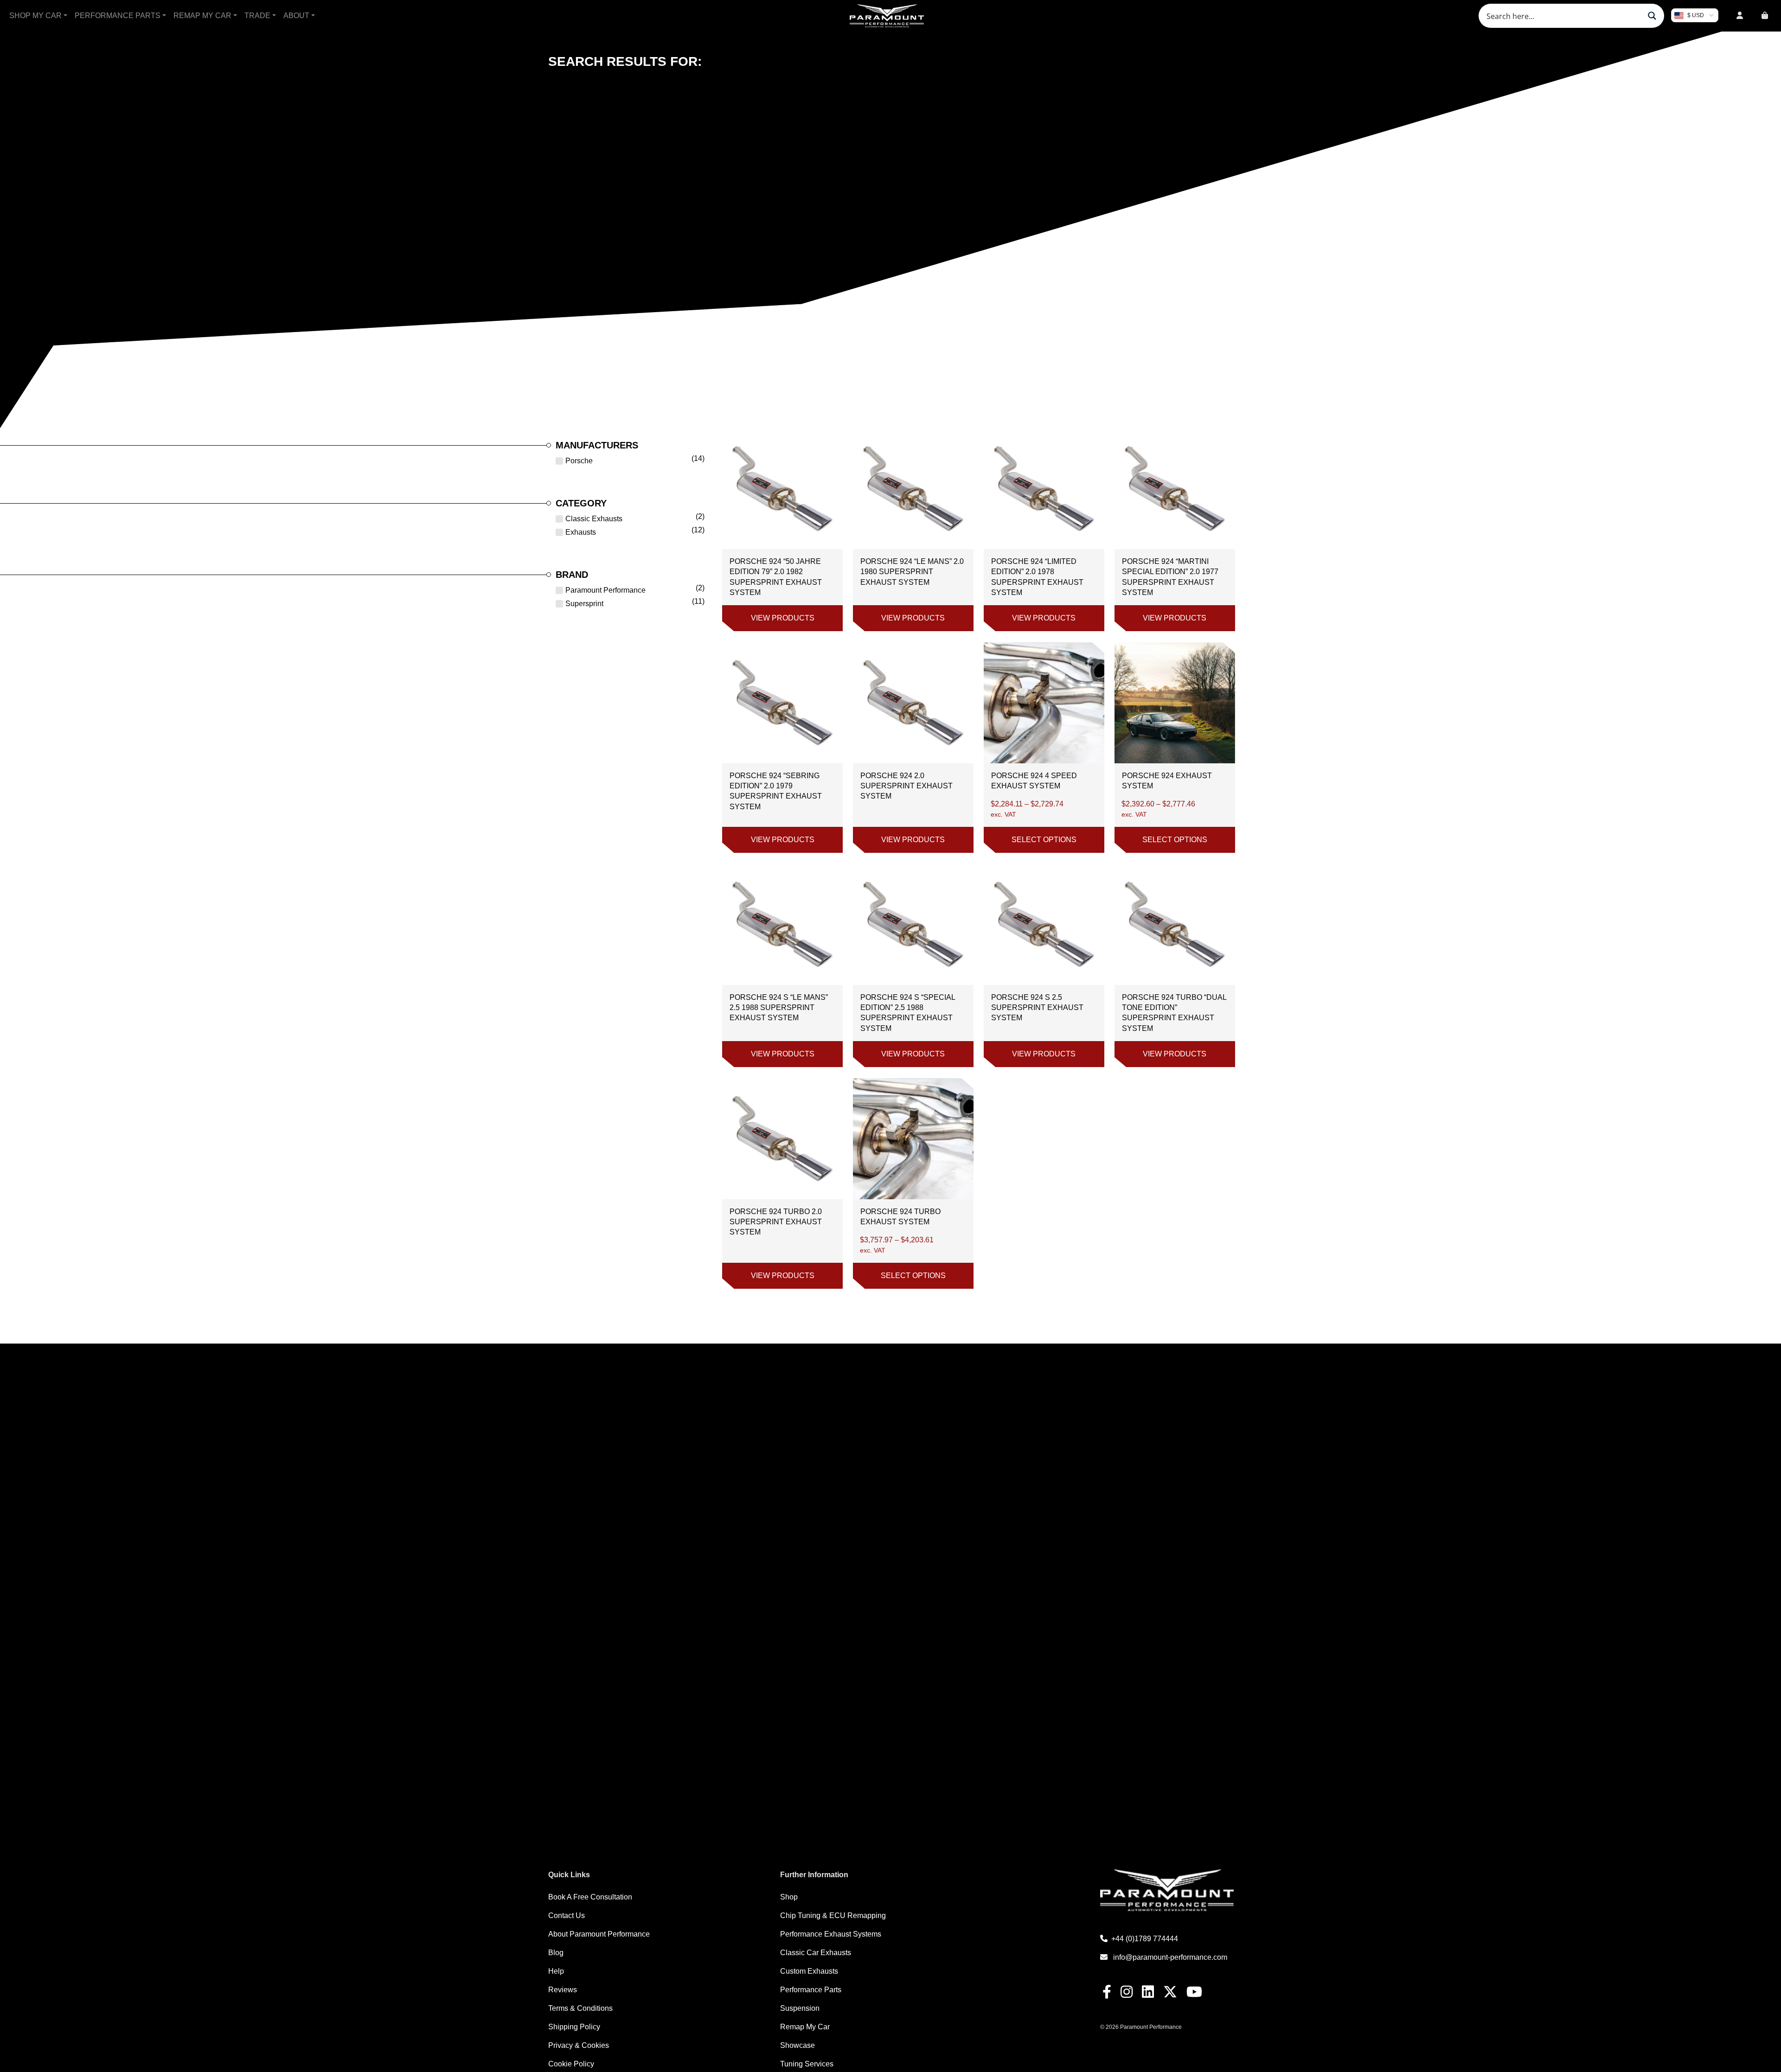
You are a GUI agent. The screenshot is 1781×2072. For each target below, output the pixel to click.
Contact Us (567, 1915)
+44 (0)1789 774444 (1145, 1939)
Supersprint (584, 604)
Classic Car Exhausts (816, 1953)
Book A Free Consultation (590, 1897)
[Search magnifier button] (1652, 16)
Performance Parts (118, 16)
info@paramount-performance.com (1170, 1957)
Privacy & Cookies (579, 2045)
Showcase (798, 2045)
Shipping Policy (574, 2027)
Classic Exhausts (594, 519)
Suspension (800, 2008)
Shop (789, 1897)
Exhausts (581, 532)
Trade (257, 16)
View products (783, 618)
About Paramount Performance (599, 1934)
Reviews (563, 1990)
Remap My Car (202, 16)
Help (556, 1971)
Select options (1044, 840)
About (296, 16)
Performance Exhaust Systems (831, 1934)
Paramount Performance (605, 590)
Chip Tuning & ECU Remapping (833, 1915)
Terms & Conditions (580, 2008)
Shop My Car (35, 16)
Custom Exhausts (809, 1971)
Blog (556, 1953)
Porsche (579, 461)
